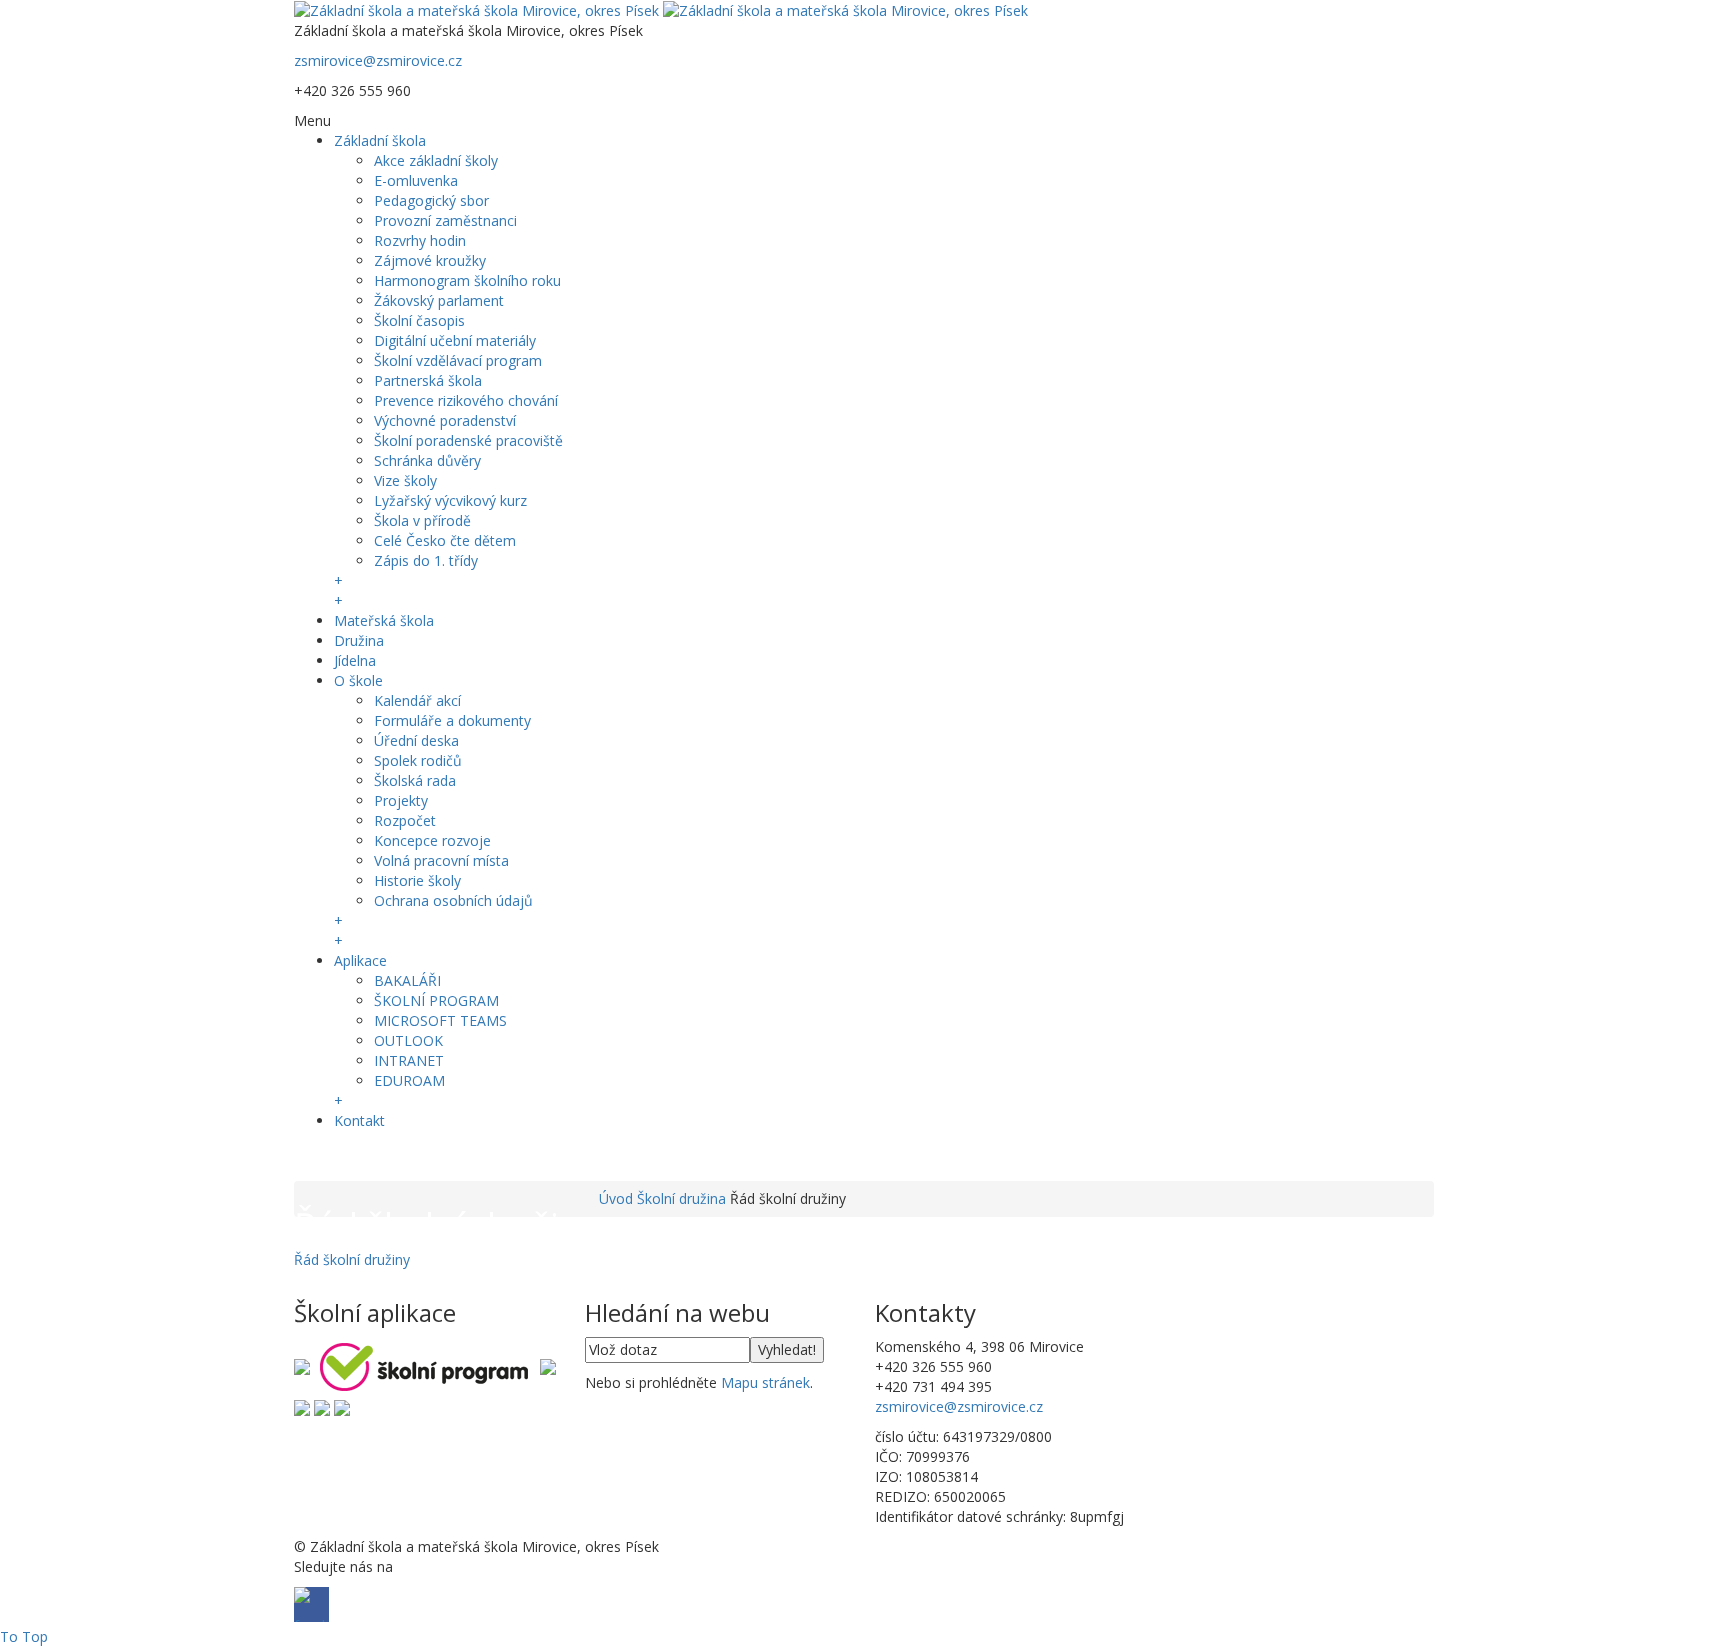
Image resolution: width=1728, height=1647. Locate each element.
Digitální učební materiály (455, 340)
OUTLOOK (408, 1040)
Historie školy (417, 880)
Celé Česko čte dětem (445, 540)
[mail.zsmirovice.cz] (302, 1406)
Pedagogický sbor (431, 200)
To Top (24, 1636)
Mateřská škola (384, 620)
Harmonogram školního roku (467, 280)
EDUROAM (409, 1080)
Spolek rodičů (418, 760)
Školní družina (681, 1198)
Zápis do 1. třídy (426, 560)
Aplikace (360, 960)
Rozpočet (405, 820)
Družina (359, 640)
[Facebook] (311, 1158)
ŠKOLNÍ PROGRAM (436, 1000)
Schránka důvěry (427, 460)
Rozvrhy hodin (420, 240)
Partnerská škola (428, 380)
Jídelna (355, 660)
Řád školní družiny (352, 1259)
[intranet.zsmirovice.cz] (322, 1406)
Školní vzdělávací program (458, 360)
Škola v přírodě (422, 520)
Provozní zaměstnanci (445, 220)
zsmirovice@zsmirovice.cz (378, 60)
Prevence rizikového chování (466, 400)
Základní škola (380, 140)
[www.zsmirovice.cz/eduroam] (342, 1406)
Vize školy (405, 480)
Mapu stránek (765, 1382)
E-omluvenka (416, 180)
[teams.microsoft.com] (548, 1364)
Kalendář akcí (417, 700)
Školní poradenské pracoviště (468, 440)
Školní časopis (419, 320)
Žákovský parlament (439, 300)
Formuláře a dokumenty (452, 720)
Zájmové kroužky (430, 260)
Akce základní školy (436, 160)
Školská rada (415, 780)
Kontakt (359, 1120)
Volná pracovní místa (441, 860)
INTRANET (409, 1060)
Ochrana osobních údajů (453, 900)
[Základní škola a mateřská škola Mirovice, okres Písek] (661, 9)
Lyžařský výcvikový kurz (450, 500)
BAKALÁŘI (407, 980)
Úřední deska (416, 740)
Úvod (616, 1198)
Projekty (401, 800)
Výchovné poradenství (445, 420)
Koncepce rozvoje (432, 840)
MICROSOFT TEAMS (440, 1020)
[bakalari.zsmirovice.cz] (302, 1364)
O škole (358, 680)
